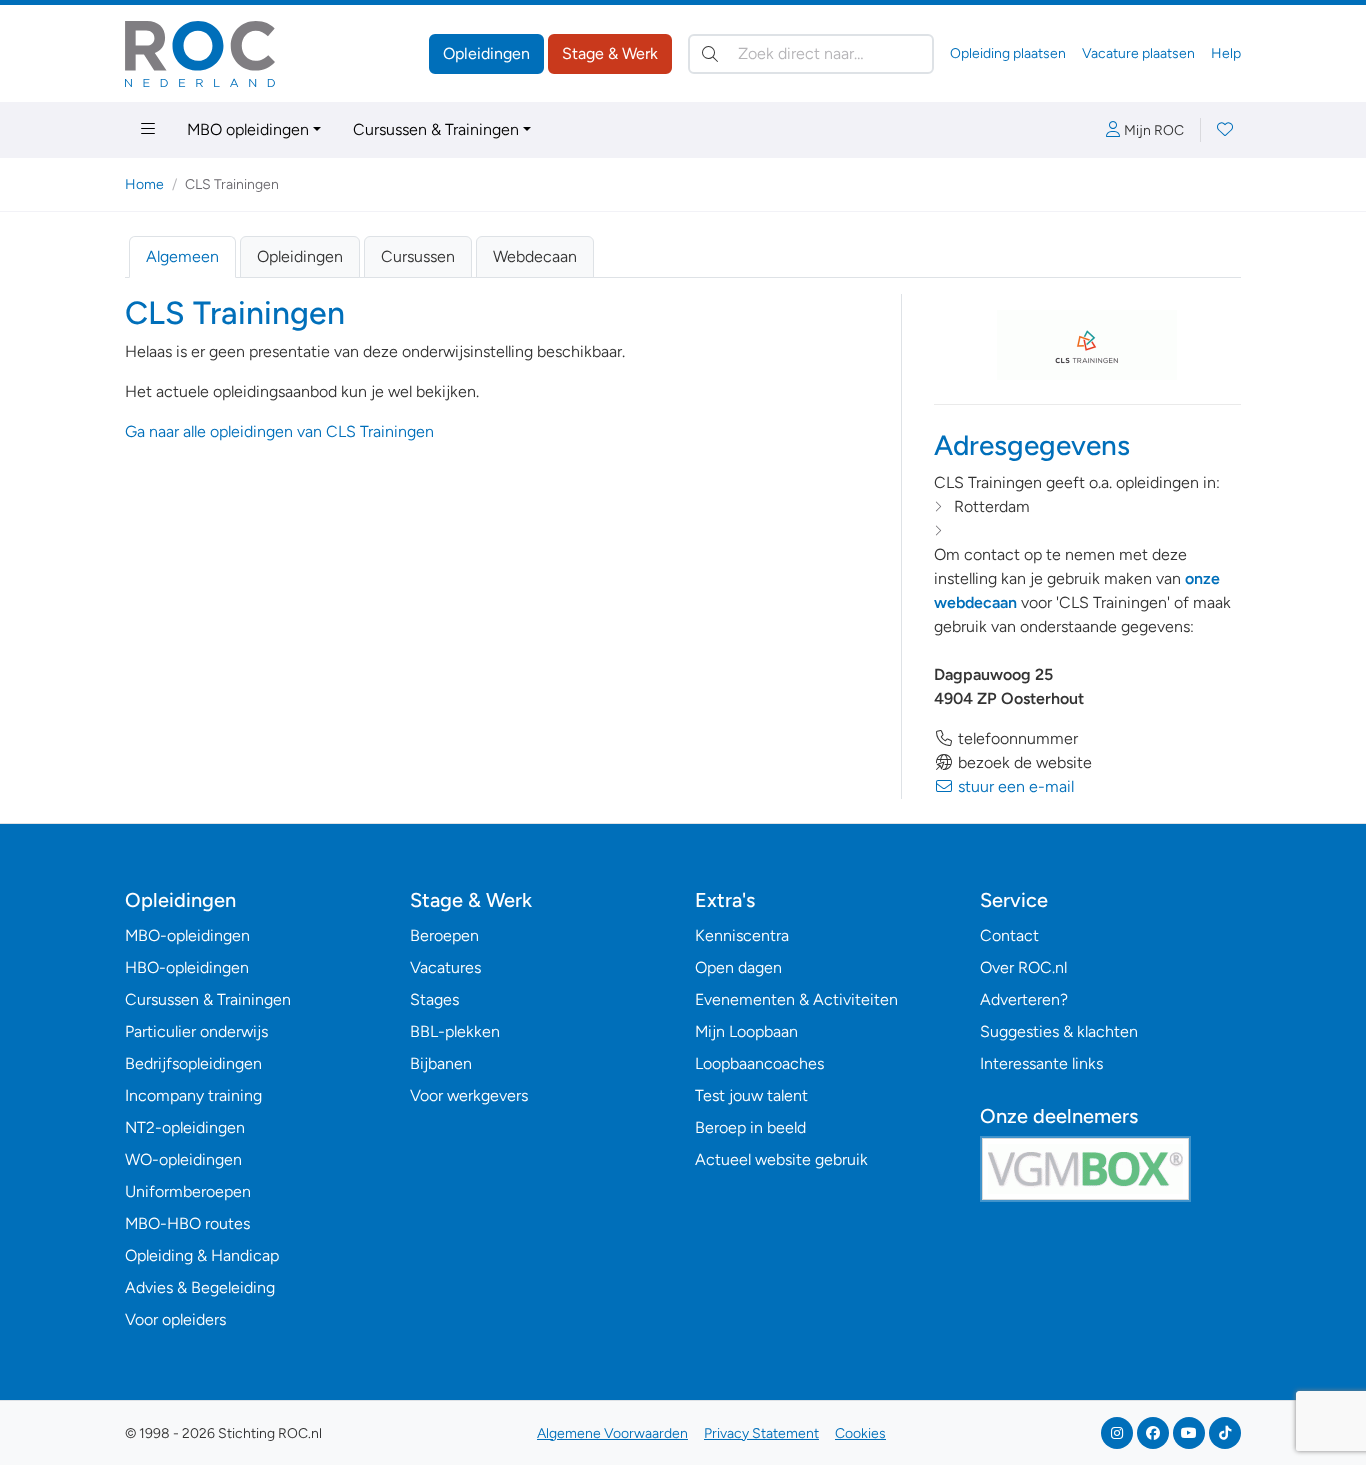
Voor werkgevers (469, 1095)
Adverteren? (1024, 999)
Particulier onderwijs (196, 1031)
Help (1226, 53)
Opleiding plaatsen (1008, 53)
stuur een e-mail (1014, 786)
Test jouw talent (751, 1095)
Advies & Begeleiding (200, 1287)
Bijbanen (441, 1063)
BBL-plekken (455, 1031)
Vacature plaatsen (1138, 53)
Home (144, 184)
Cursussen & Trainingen (436, 129)
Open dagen (738, 967)
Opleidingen (486, 53)
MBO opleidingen (248, 129)
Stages (434, 999)
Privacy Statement (761, 1433)
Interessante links (1041, 1063)
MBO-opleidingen (187, 935)
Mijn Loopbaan (746, 1031)
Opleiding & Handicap (202, 1255)
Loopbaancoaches (759, 1063)
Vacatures (445, 967)
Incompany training (193, 1095)
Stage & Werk (610, 53)
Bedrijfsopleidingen (193, 1063)
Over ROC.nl (1023, 967)
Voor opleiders (175, 1319)
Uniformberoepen (188, 1191)
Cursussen (418, 256)
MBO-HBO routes (187, 1223)
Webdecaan (535, 256)
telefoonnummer (1016, 738)
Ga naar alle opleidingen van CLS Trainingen (279, 431)
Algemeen (182, 256)
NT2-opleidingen (185, 1127)
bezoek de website (1023, 762)
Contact (1009, 935)
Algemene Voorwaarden (612, 1433)
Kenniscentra (742, 935)
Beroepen (444, 935)
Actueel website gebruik (781, 1159)
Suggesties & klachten (1059, 1031)
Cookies (860, 1433)
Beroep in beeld (750, 1127)
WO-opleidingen (183, 1159)
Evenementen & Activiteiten (796, 999)
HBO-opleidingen (187, 967)
